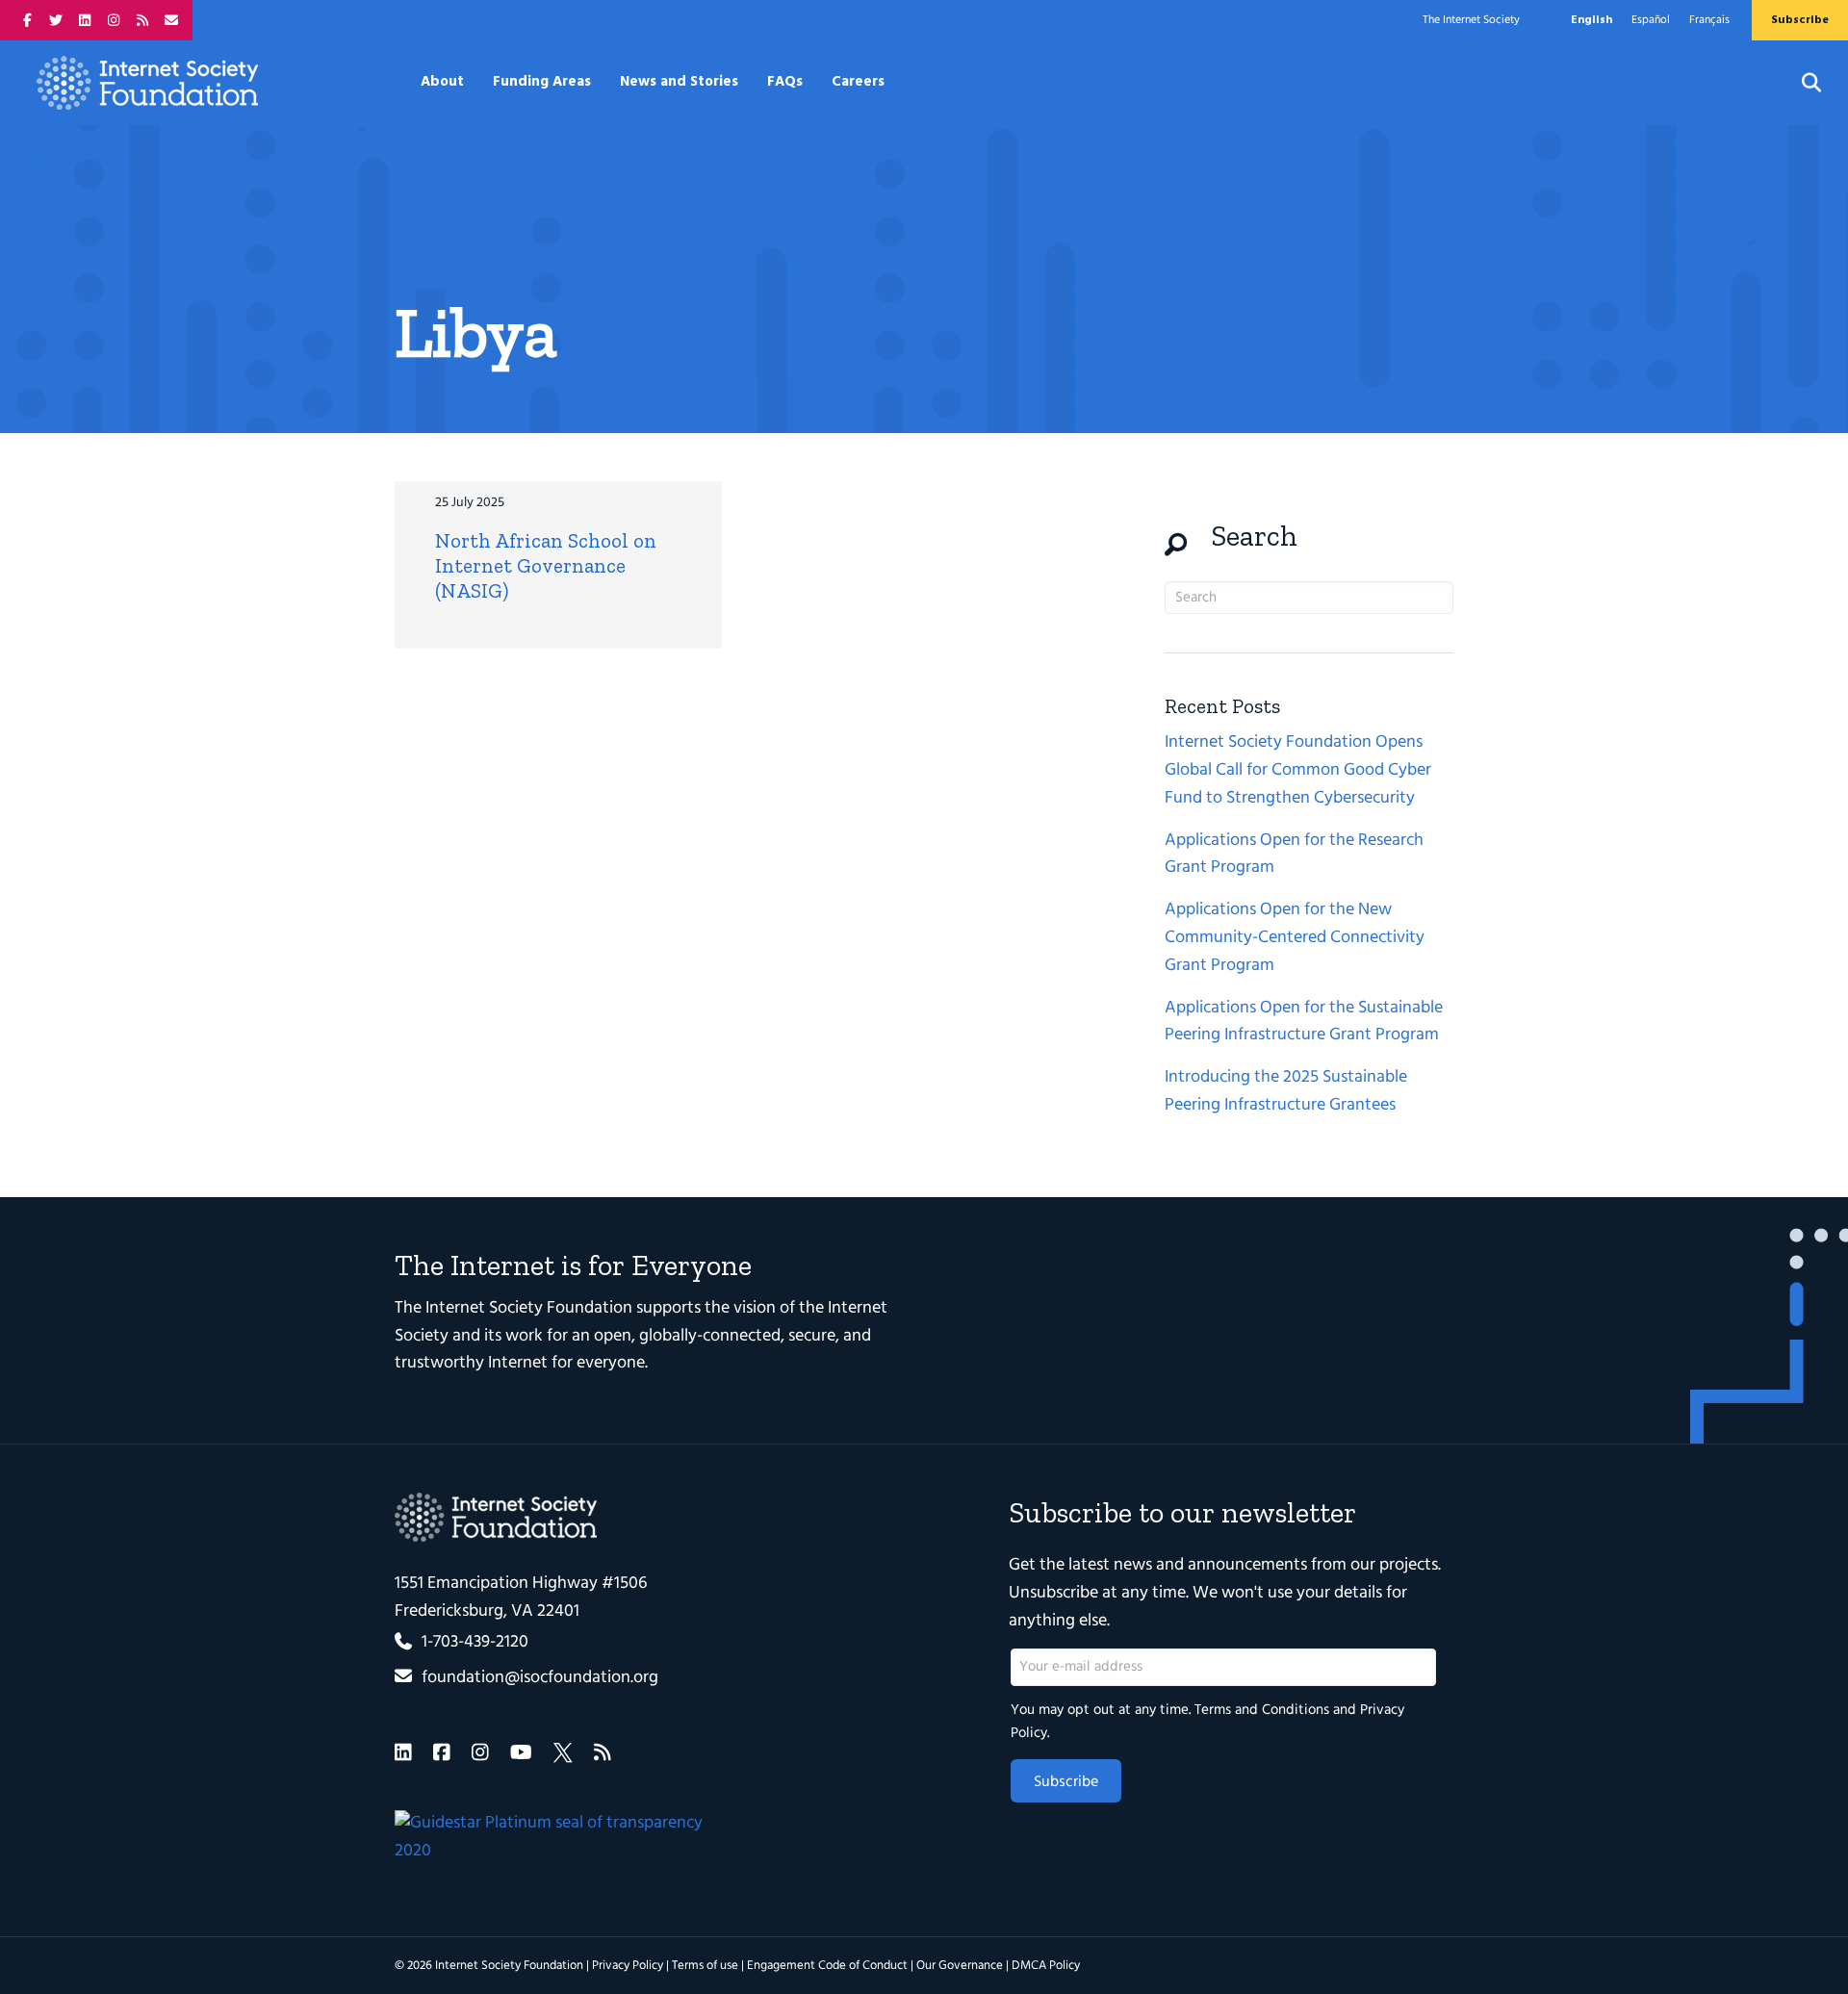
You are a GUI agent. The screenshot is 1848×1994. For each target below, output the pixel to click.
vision (755, 1308)
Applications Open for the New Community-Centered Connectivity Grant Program (1295, 938)
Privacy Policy (628, 1966)
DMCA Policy (1046, 1966)
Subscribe (1066, 1782)
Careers (858, 82)
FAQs (785, 82)
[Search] (1799, 83)
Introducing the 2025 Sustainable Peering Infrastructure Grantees (1286, 1091)
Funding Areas (542, 82)
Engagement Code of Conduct (827, 1966)
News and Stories (679, 82)
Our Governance (960, 1966)
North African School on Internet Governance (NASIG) (546, 565)
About (442, 82)
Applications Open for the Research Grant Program (1294, 855)
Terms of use (705, 1966)
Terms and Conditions (1262, 1710)
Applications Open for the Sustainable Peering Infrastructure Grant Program (1304, 1022)
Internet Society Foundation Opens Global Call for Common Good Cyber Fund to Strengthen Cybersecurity (1298, 770)
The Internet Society (1471, 20)
